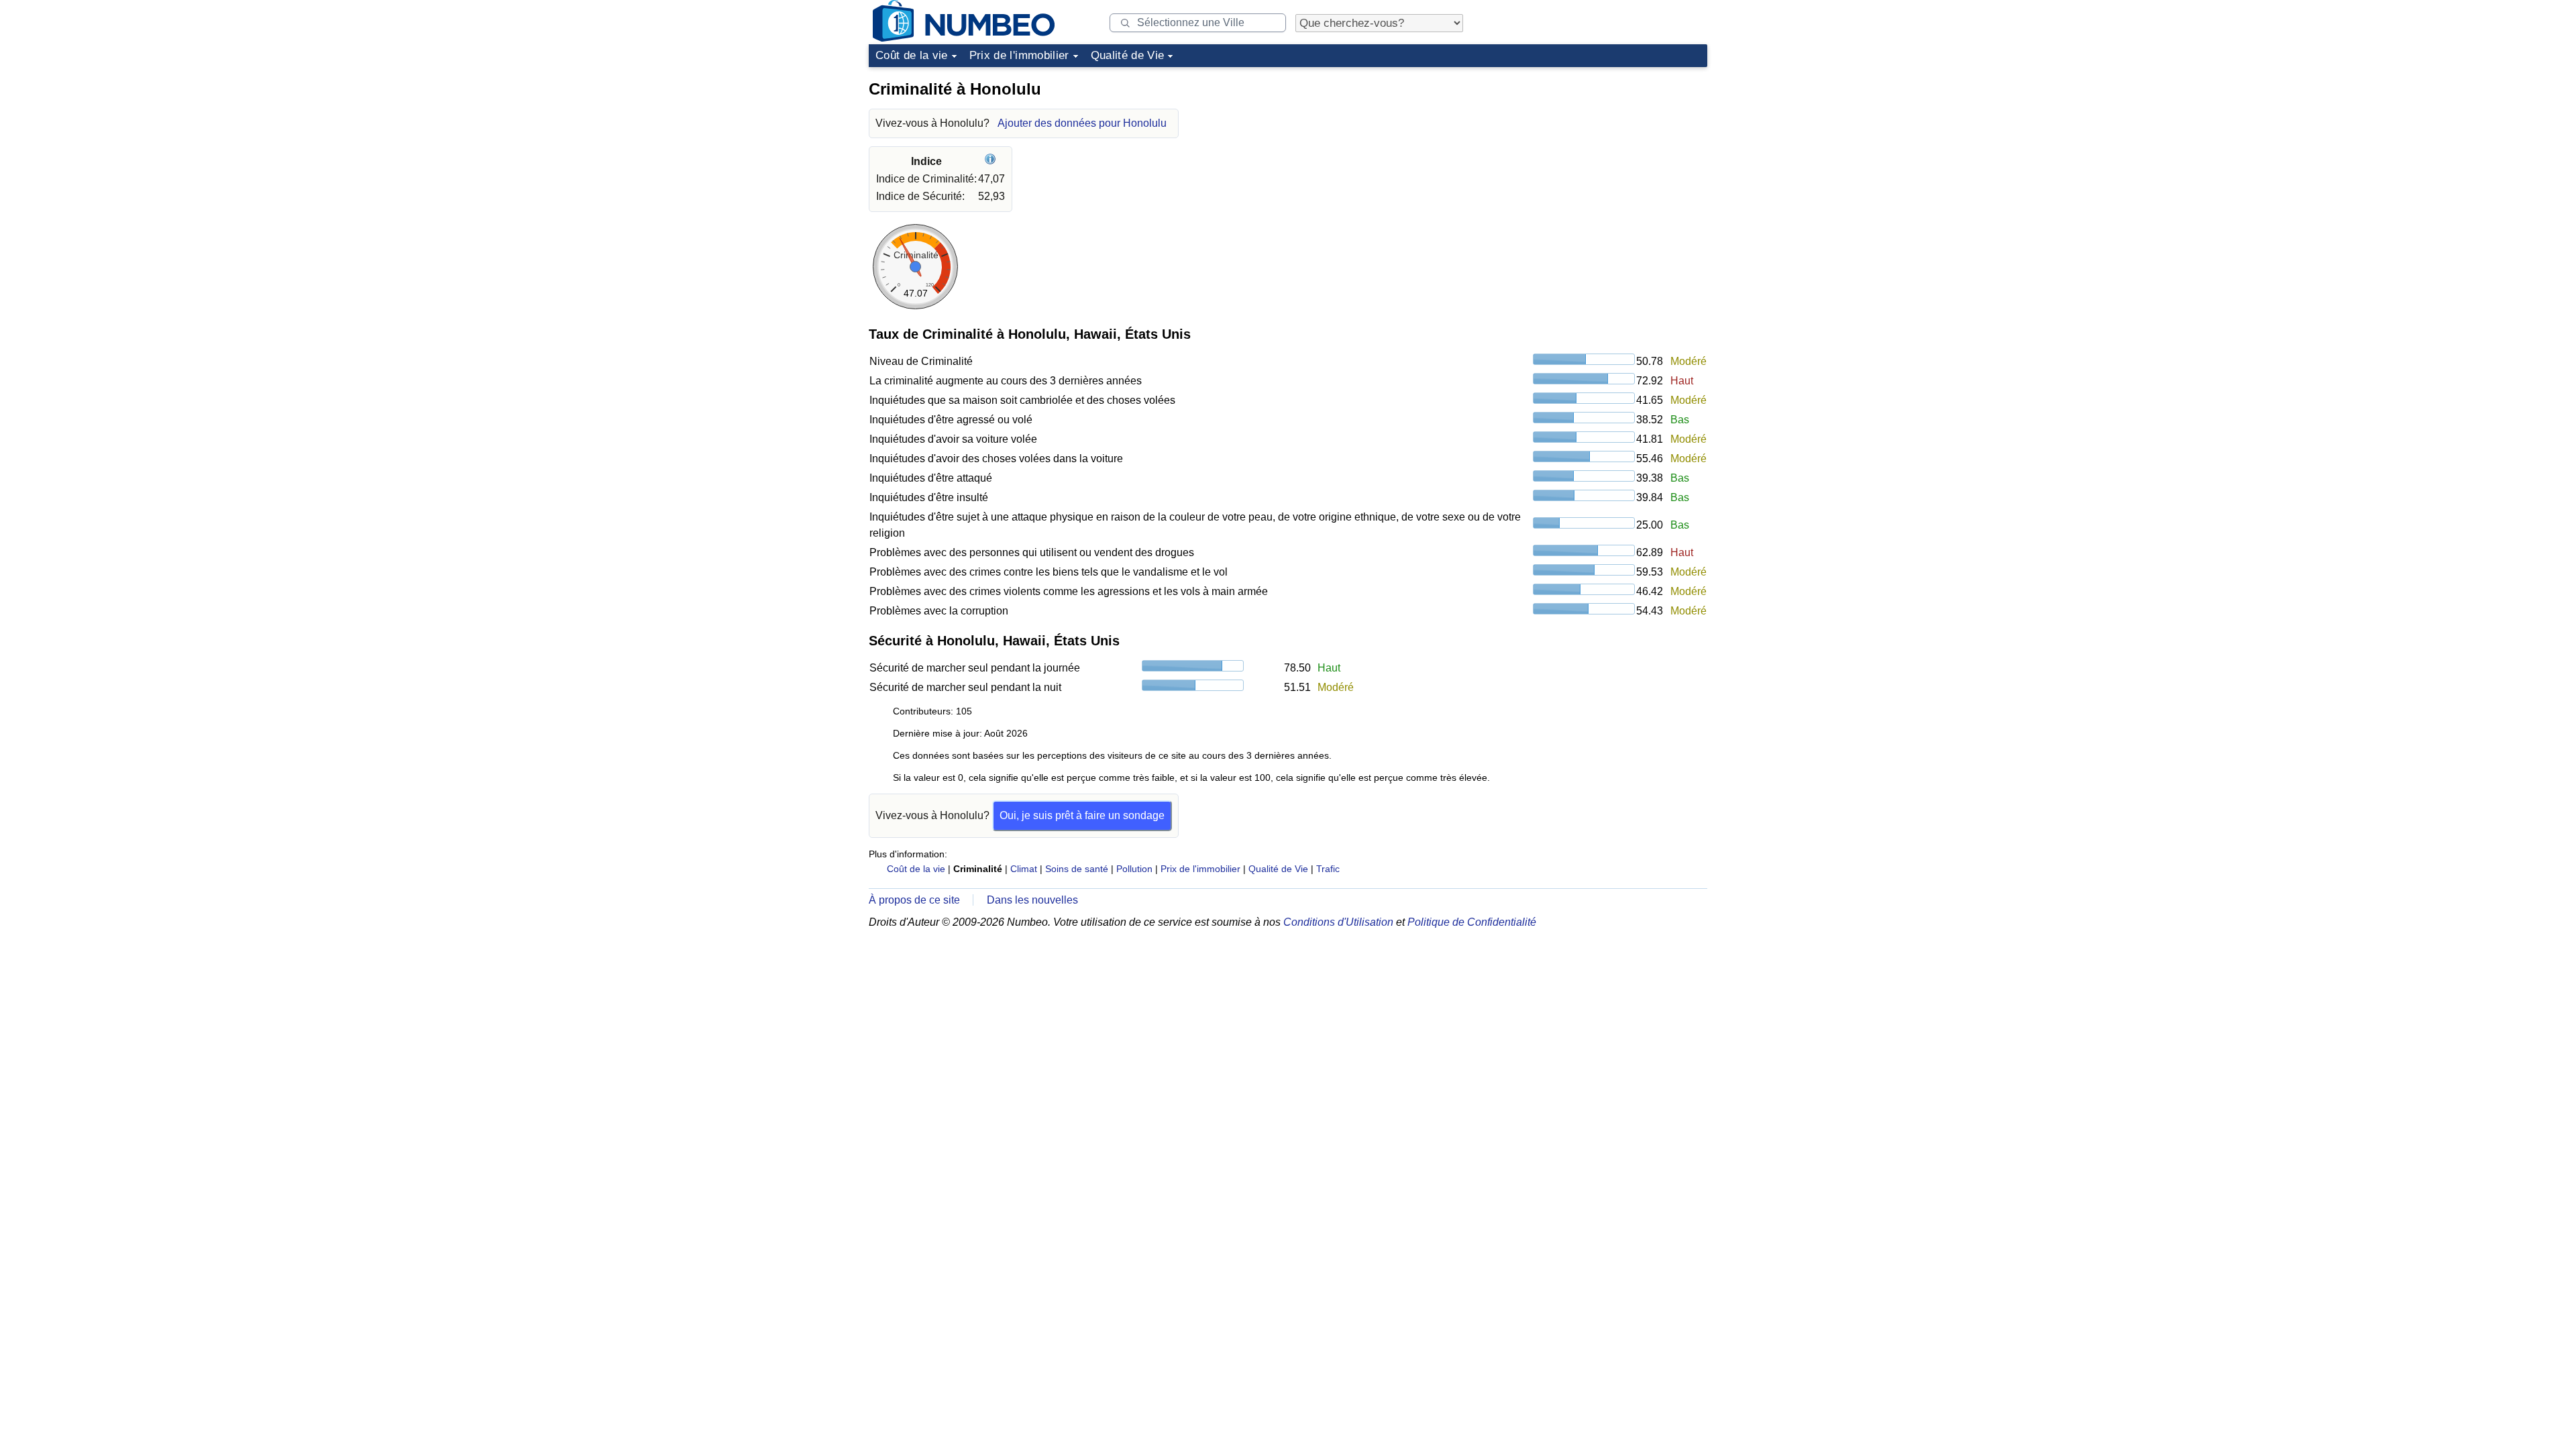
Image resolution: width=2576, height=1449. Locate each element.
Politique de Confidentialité (1472, 922)
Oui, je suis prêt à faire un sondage (1082, 815)
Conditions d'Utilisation (1338, 922)
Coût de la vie (912, 55)
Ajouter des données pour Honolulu (1082, 123)
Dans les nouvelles (1032, 900)
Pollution (1134, 869)
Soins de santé (1077, 869)
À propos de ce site (914, 900)
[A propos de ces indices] (992, 161)
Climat (1024, 869)
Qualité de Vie (1128, 55)
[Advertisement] (1607, 157)
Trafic (1328, 869)
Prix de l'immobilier (1019, 55)
